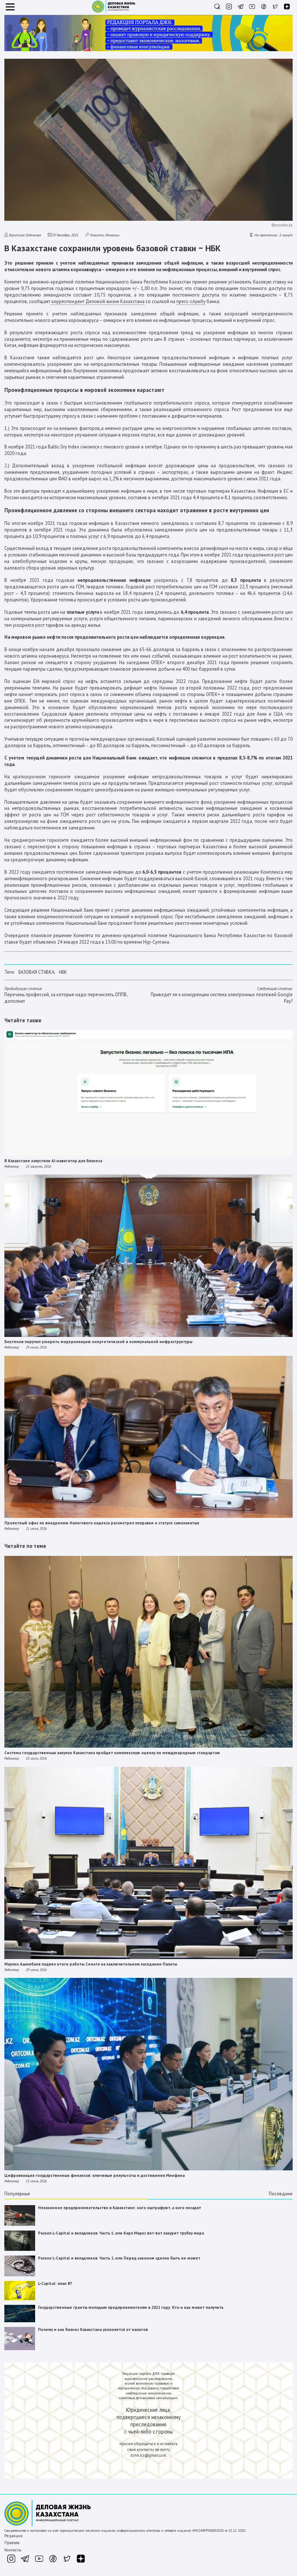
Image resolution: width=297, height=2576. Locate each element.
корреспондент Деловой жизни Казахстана (97, 301)
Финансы (112, 235)
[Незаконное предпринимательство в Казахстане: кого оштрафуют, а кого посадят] (20, 2224)
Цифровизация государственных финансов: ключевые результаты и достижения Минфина (95, 2175)
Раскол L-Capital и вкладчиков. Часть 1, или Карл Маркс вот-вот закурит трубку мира (121, 2233)
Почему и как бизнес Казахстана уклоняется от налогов (93, 2329)
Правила (12, 2543)
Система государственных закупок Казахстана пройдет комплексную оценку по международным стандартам (112, 1753)
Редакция (13, 2536)
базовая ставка (36, 972)
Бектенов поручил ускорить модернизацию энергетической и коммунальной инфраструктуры (98, 1342)
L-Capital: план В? (55, 2283)
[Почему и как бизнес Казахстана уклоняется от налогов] (20, 2349)
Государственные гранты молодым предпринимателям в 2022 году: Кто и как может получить (131, 2307)
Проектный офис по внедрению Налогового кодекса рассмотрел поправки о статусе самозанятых (102, 1523)
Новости (97, 235)
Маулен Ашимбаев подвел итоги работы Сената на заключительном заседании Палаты (91, 1964)
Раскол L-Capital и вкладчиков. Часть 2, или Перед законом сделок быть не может (119, 2258)
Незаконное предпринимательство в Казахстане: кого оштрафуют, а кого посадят (120, 2208)
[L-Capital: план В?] (20, 2299)
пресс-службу (191, 301)
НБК (63, 972)
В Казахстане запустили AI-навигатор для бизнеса (53, 1161)
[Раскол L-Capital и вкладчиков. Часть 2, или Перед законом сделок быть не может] (20, 2275)
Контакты (13, 2550)
